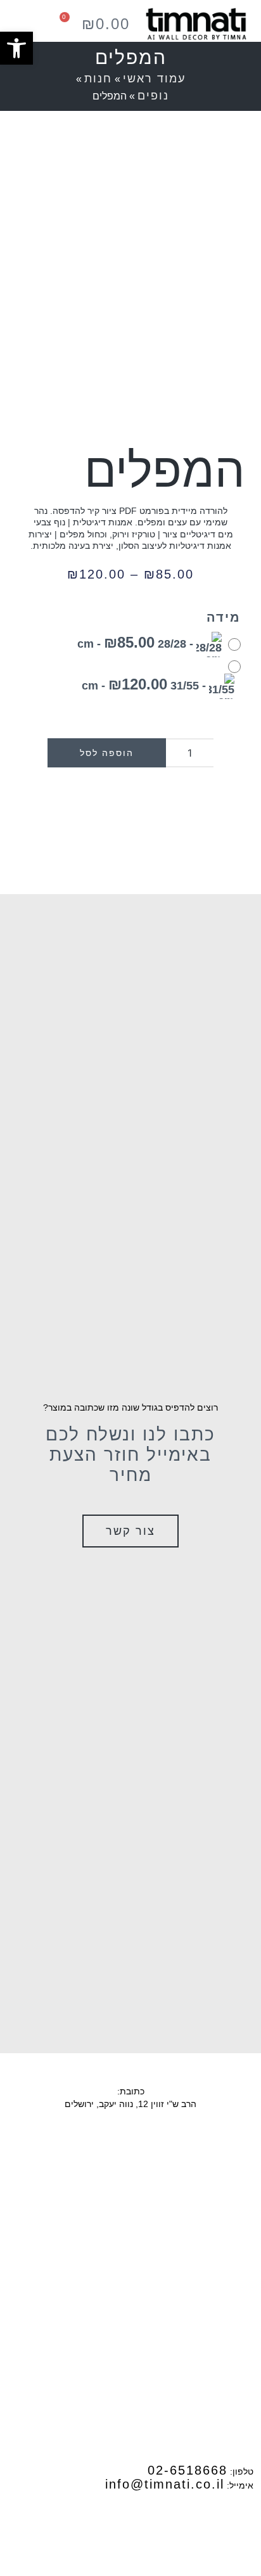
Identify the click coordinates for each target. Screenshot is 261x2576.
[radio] (156, 644)
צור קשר (130, 1531)
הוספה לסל (107, 753)
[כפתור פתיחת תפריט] (20, 24)
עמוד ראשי (154, 79)
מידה (224, 617)
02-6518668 (188, 2470)
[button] (16, 48)
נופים (153, 96)
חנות (98, 79)
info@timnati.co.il (165, 2484)
